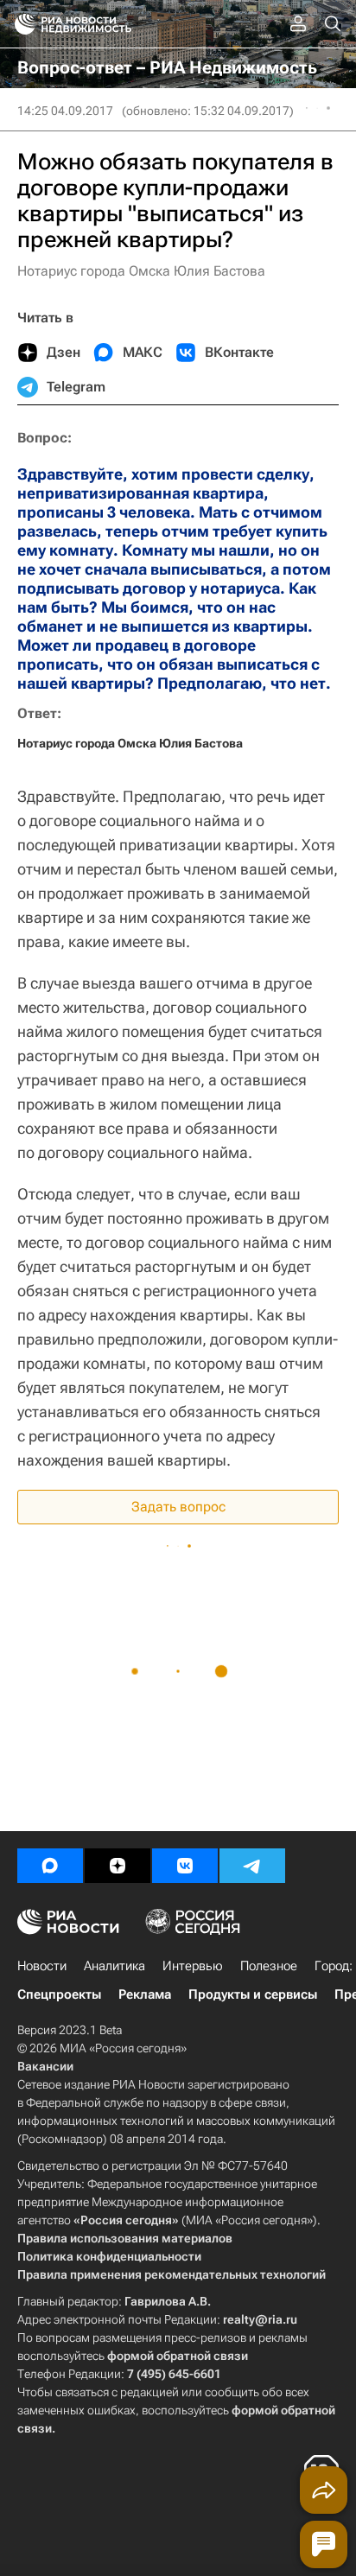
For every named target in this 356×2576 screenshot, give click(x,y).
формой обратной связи (178, 2356)
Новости (42, 1966)
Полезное (269, 1966)
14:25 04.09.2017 (65, 111)
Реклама (145, 1994)
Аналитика (114, 1966)
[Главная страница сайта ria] (19, 24)
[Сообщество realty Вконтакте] (185, 1866)
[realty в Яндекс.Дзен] (118, 1866)
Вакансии (45, 2066)
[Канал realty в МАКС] (50, 1866)
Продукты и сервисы (253, 1994)
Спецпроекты (59, 1994)
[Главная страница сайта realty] (104, 24)
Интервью (193, 1966)
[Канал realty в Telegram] (252, 1866)
